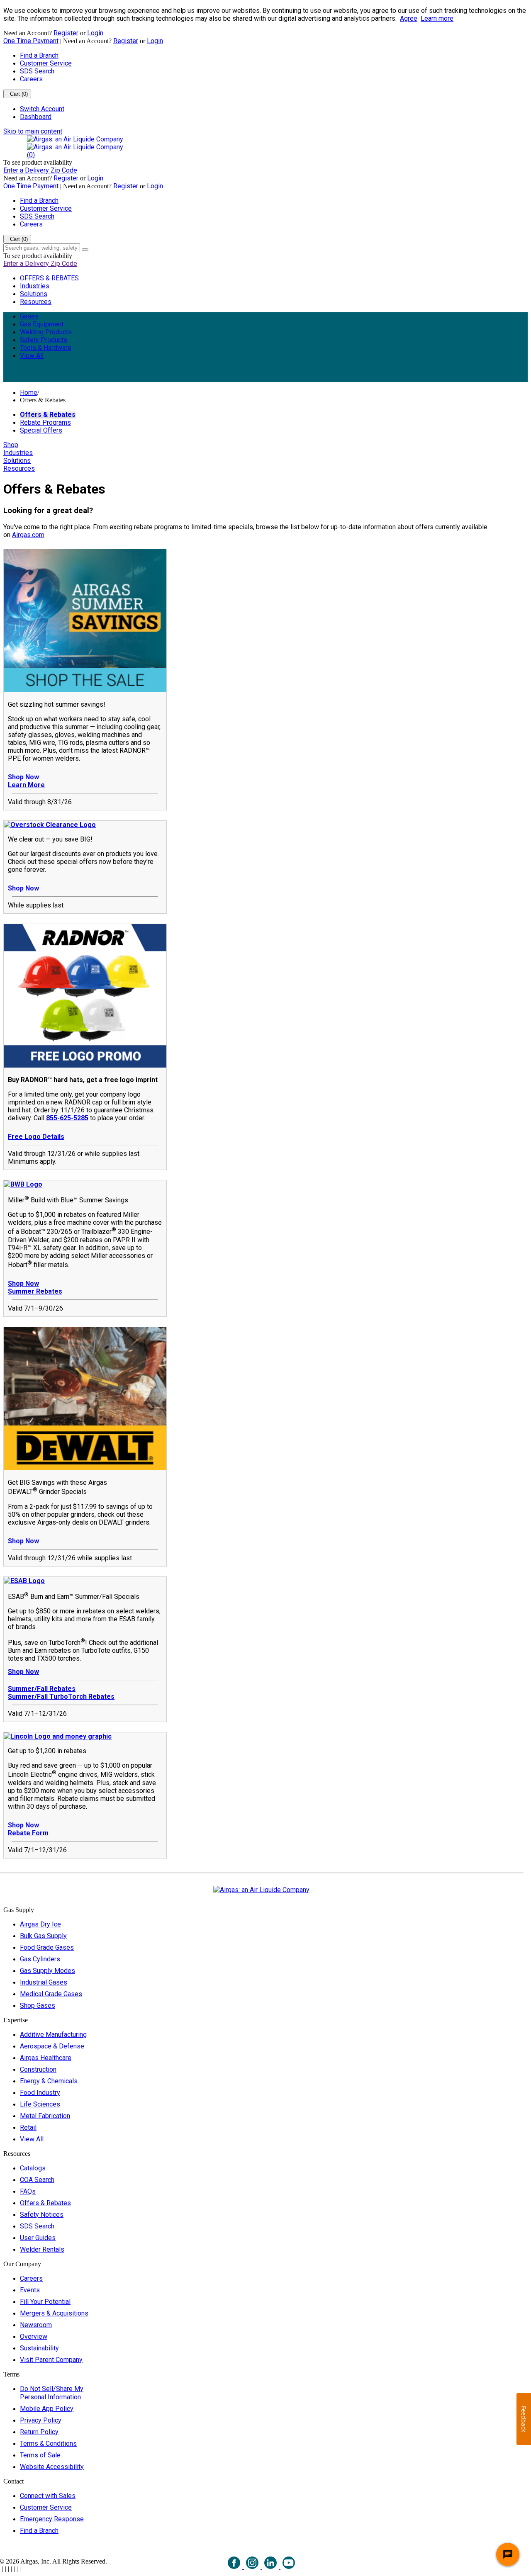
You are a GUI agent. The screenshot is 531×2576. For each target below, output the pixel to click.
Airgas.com (28, 535)
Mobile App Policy (47, 2409)
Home (29, 393)
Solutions (34, 294)
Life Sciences (40, 2104)
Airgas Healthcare (46, 2058)
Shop (11, 445)
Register (66, 33)
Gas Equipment (42, 324)
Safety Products (44, 340)
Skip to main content (33, 131)
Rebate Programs (45, 422)
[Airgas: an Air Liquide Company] (75, 139)
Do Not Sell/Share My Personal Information (52, 2393)
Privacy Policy (41, 2420)
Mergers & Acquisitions (54, 2313)
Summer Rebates (35, 1291)
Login (95, 33)
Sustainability (39, 2348)
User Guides (38, 2238)
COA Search (37, 2180)
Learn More (26, 785)
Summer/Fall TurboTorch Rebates (61, 1697)
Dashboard (36, 117)
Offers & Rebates (48, 415)
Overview (34, 2336)
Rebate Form (28, 1833)
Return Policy (39, 2432)
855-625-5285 (67, 1118)
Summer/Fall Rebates (42, 1689)
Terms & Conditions (48, 2443)
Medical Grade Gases (51, 1994)
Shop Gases (38, 2006)
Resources (36, 302)
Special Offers (41, 430)
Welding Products (46, 332)
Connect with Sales (48, 2496)
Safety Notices (42, 2215)
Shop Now (23, 777)
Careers (31, 79)
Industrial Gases (44, 1982)
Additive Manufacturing (53, 2035)
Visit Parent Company (51, 2360)
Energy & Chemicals (49, 2081)
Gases (29, 316)
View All (32, 356)
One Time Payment (31, 41)
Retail (28, 2127)
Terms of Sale (40, 2455)
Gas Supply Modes (47, 1971)
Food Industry (40, 2093)
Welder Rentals (42, 2249)
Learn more (437, 18)
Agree (409, 18)
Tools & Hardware (46, 348)
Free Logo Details (36, 1137)
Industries (35, 286)
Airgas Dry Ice (40, 1924)
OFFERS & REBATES (49, 278)
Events (30, 2290)
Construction (38, 2069)
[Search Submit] (85, 250)
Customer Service (46, 63)
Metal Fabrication (45, 2116)
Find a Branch (39, 55)
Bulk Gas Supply (43, 1936)
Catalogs (33, 2168)
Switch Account (42, 109)
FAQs (28, 2191)
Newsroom (36, 2325)
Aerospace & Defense (52, 2046)
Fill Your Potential (45, 2302)
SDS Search (37, 71)
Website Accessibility (52, 2467)
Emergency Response (52, 2519)
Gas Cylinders (40, 1959)
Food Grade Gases (47, 1947)
